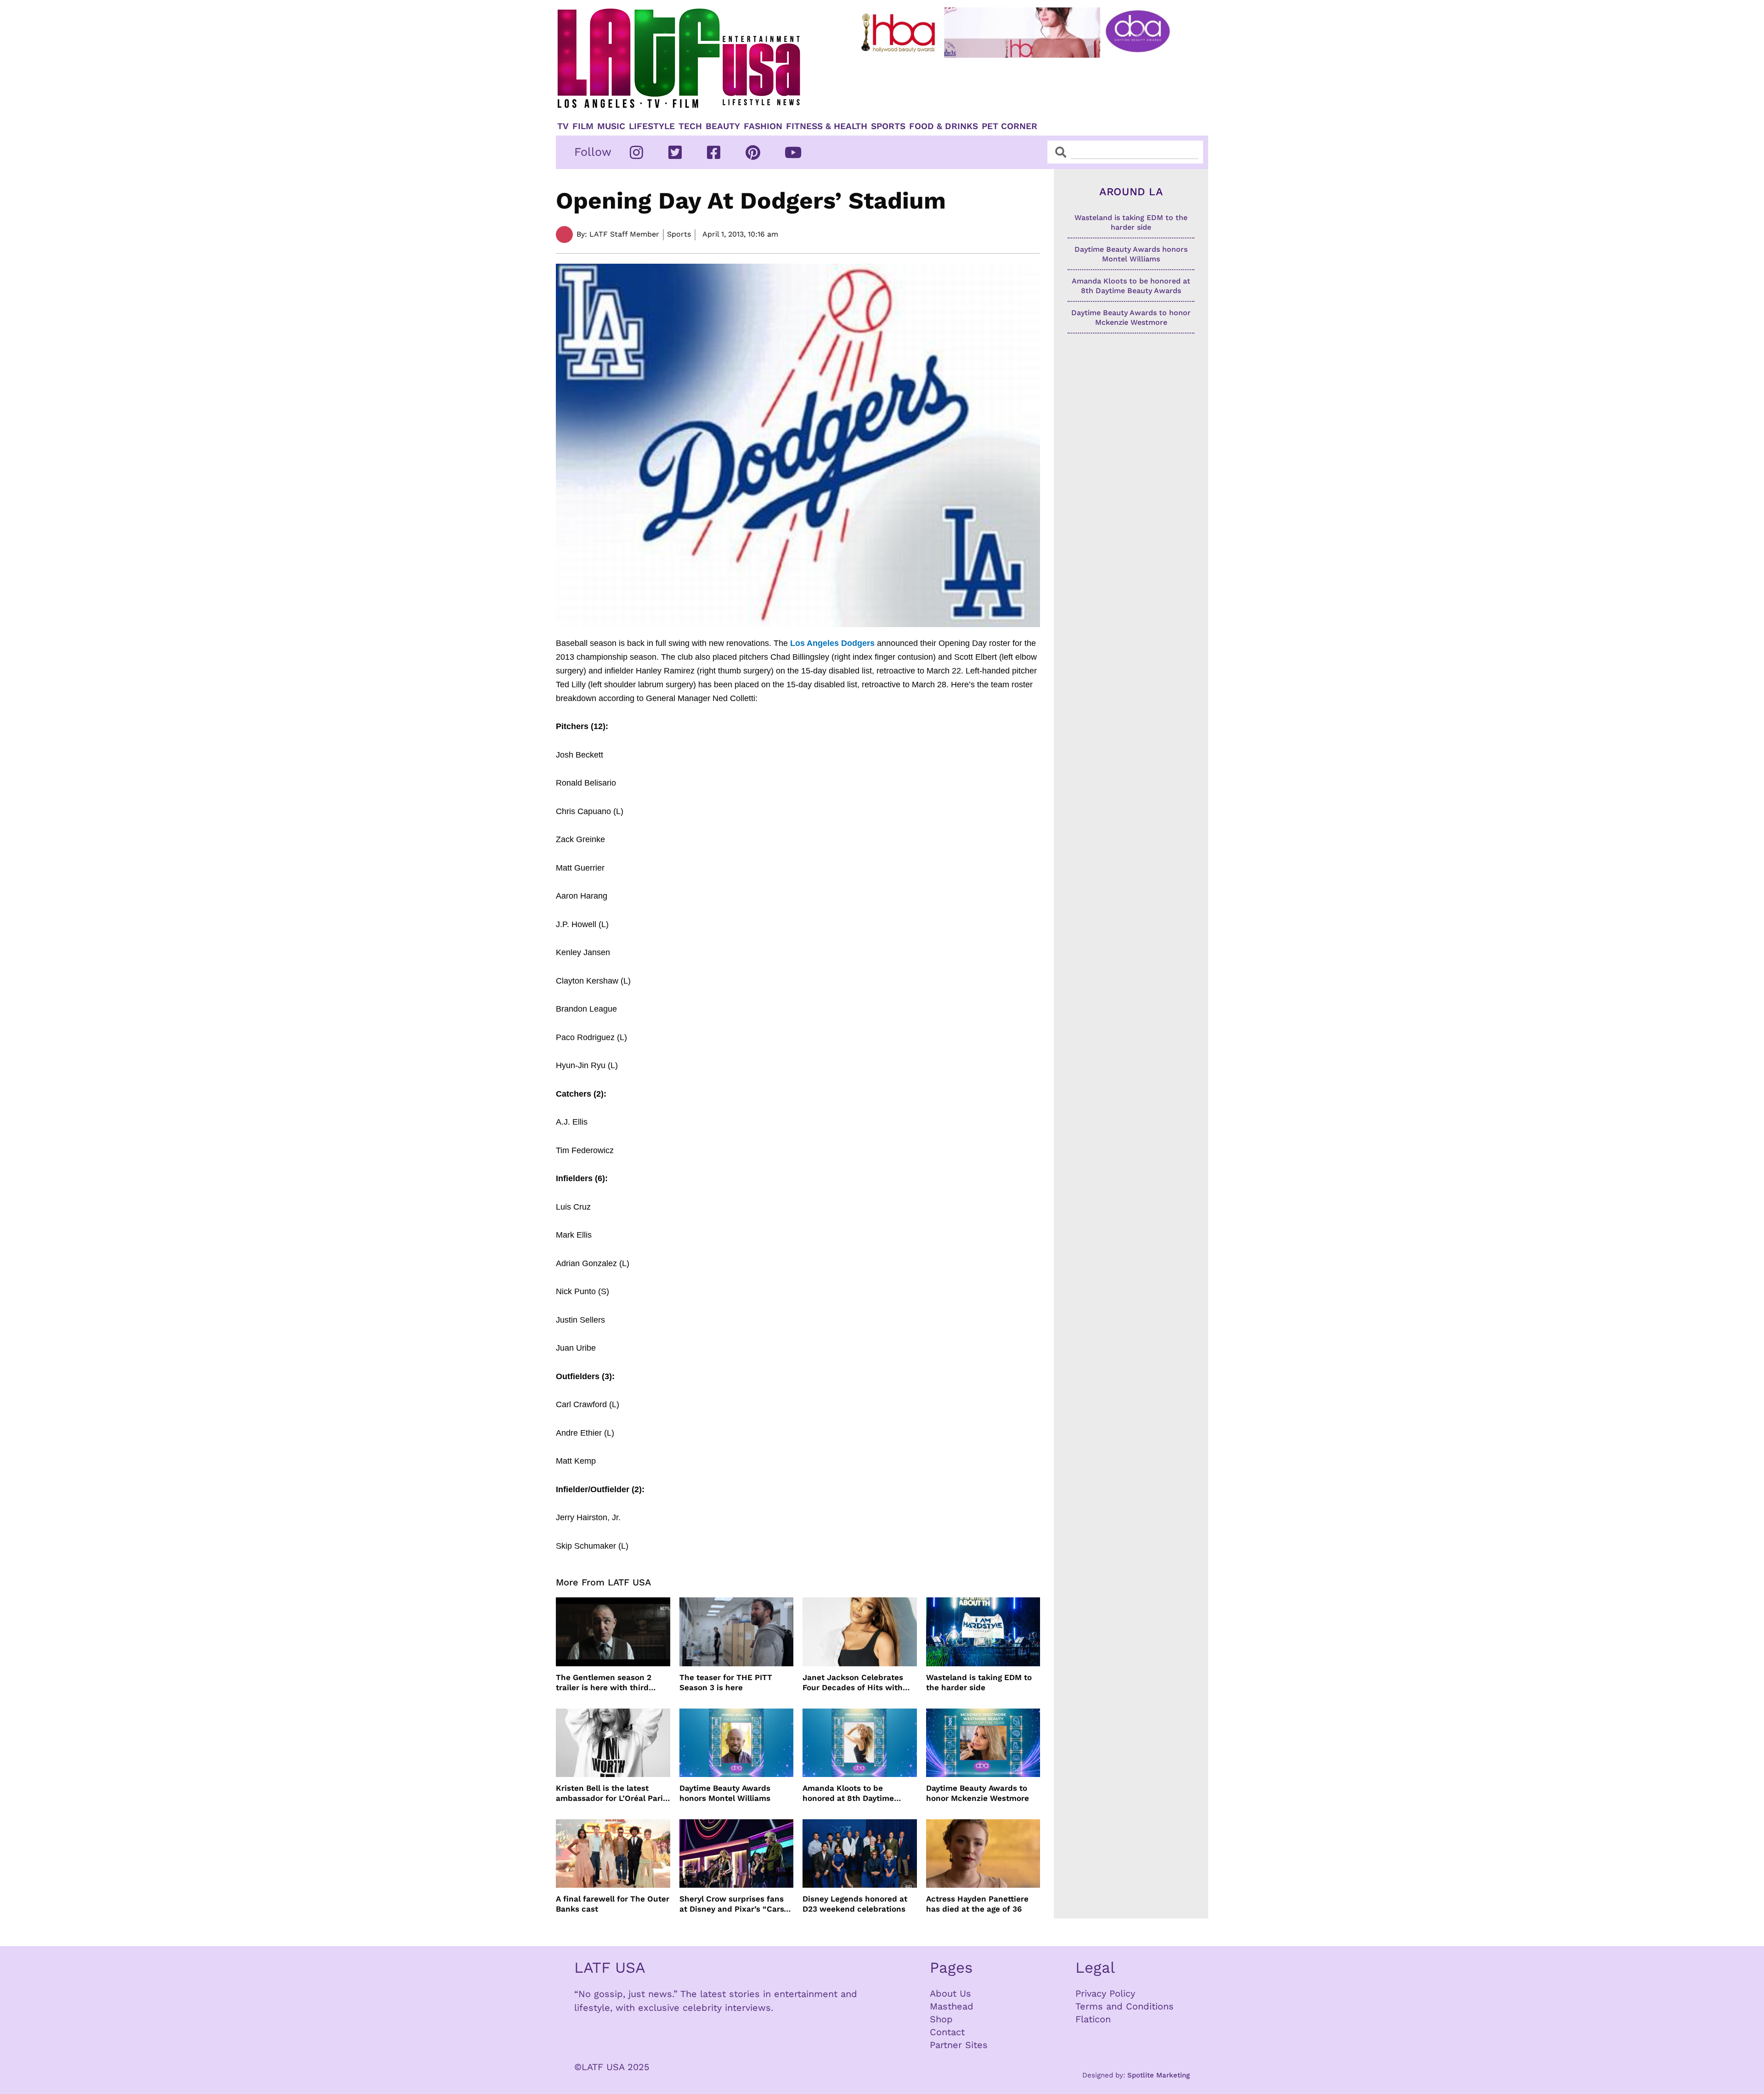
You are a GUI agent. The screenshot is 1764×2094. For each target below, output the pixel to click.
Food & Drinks (944, 126)
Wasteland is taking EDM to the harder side (979, 1682)
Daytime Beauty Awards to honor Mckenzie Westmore (978, 1793)
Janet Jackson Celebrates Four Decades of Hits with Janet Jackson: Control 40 (854, 1683)
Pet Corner (1009, 126)
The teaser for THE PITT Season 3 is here (726, 1682)
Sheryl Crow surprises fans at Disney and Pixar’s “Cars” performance (734, 1904)
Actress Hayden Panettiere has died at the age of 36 (977, 1904)
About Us (950, 1993)
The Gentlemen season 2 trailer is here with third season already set (604, 1683)
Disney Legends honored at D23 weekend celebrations (855, 1904)
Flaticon (1093, 2019)
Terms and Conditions (1125, 2006)
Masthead (952, 2006)
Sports (888, 126)
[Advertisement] (1023, 86)
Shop (941, 2019)
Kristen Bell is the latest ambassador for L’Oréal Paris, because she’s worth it (613, 1793)
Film (583, 126)
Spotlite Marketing (1159, 2075)
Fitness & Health (827, 126)
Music (611, 126)
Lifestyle (652, 126)
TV (563, 126)
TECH (690, 126)
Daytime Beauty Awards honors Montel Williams (725, 1793)
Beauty (723, 126)
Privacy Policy (1105, 1993)
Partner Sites (959, 2045)
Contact (947, 2032)
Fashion (763, 126)
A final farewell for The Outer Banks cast (613, 1904)
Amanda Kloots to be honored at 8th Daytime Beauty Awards (848, 1793)
